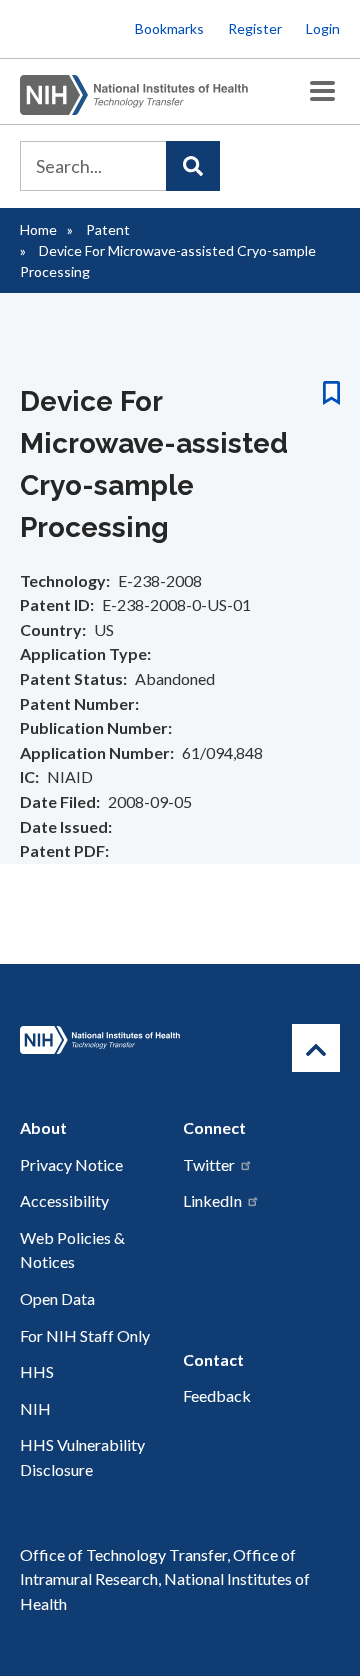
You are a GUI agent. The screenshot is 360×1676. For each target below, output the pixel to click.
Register (255, 28)
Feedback (217, 1395)
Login (323, 28)
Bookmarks (169, 28)
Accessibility (64, 1200)
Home (38, 229)
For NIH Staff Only (85, 1335)
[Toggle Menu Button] (322, 91)
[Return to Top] (316, 1048)
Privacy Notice (71, 1164)
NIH (35, 1408)
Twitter (209, 1164)
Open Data (57, 1298)
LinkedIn (212, 1200)
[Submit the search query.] (193, 166)
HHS (37, 1371)
